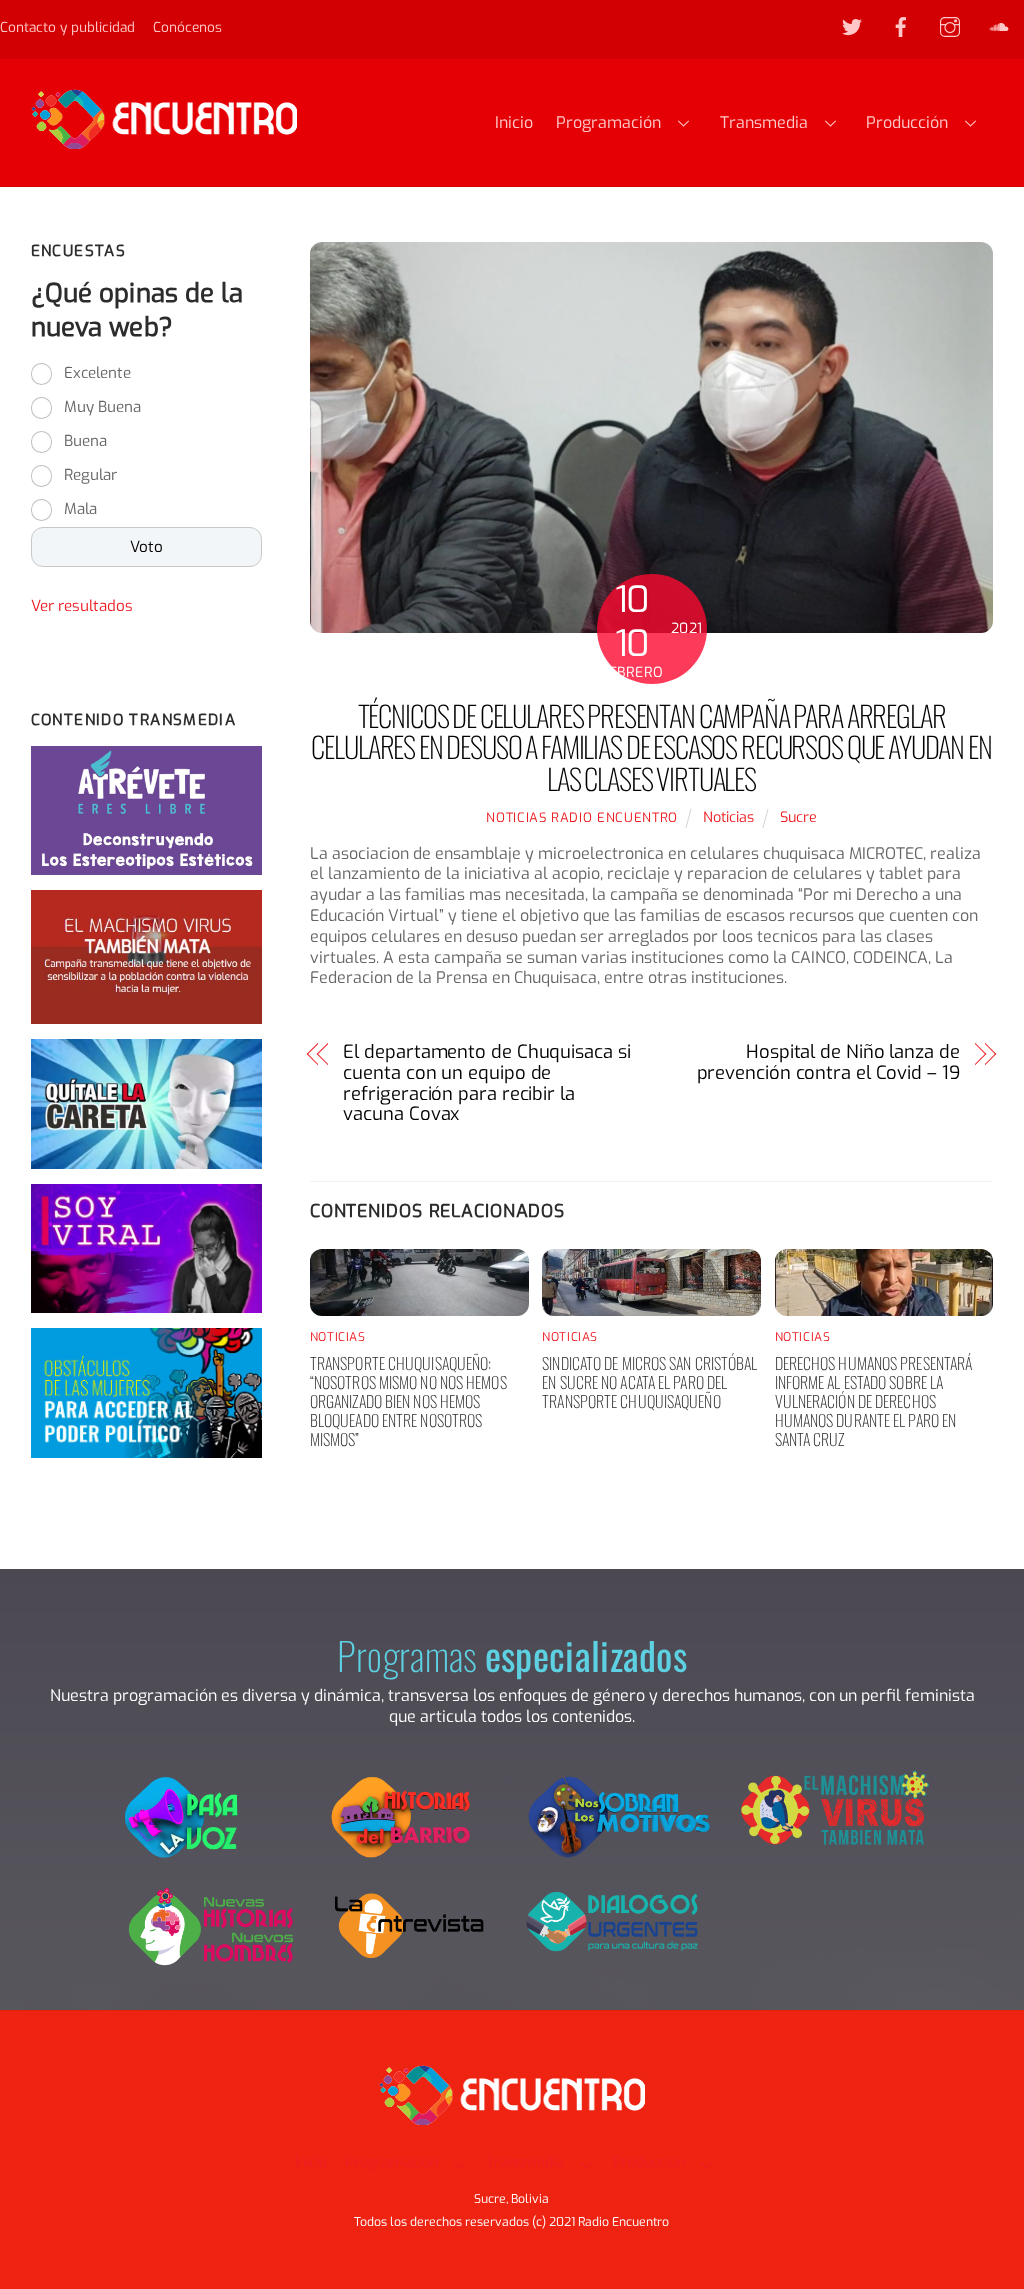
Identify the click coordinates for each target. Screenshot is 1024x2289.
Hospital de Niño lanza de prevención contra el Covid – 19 (828, 1063)
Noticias (728, 817)
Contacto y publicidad (67, 27)
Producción (907, 122)
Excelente (97, 373)
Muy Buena (102, 407)
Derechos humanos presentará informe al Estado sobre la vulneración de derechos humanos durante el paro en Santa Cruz (874, 1401)
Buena (85, 441)
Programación (608, 122)
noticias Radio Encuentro (582, 817)
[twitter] (852, 26)
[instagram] (950, 26)
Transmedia (764, 122)
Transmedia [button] (525, 2162)
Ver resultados (82, 606)
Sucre (798, 817)
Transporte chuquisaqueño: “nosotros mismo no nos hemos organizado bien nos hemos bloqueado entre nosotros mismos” (408, 1401)
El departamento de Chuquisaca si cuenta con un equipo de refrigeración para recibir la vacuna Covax (486, 1083)
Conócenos (187, 27)
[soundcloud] (999, 26)
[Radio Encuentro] (164, 140)
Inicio (514, 122)
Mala (80, 509)
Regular (90, 475)
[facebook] (901, 26)
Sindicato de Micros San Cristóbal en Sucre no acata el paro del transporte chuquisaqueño (649, 1382)
